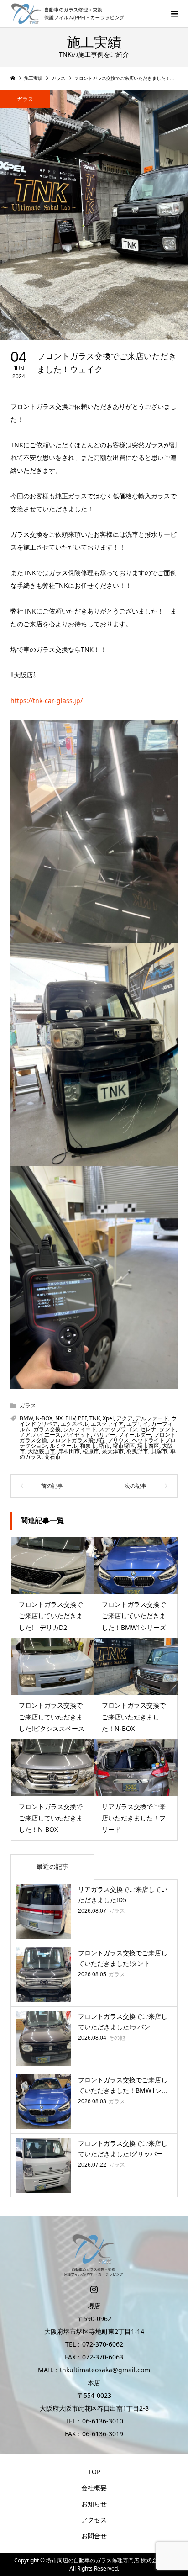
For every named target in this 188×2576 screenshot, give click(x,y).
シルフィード (80, 1429)
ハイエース (47, 1435)
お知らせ (94, 2504)
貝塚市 (159, 1451)
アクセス (94, 2520)
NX (59, 1418)
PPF (82, 1418)
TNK (95, 1418)
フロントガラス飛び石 (77, 1440)
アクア (125, 1418)
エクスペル (74, 1424)
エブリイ (137, 1424)
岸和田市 (69, 1451)
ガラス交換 (47, 1429)
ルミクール (63, 1446)
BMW (26, 1418)
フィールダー (135, 1435)
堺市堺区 (124, 1446)
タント (167, 1429)
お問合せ (94, 2536)
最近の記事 (52, 1866)
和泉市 (88, 1446)
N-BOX (44, 1418)
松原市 (91, 1451)
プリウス (118, 1440)
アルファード (152, 1418)
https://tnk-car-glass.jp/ (47, 701)
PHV (70, 1418)
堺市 (104, 1446)
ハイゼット (77, 1435)
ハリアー (104, 1435)
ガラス (25, 99)
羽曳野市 (137, 1451)
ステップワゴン (118, 1429)
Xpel (108, 1418)
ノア (25, 1435)
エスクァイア (107, 1424)
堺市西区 (148, 1446)
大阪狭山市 (42, 1451)
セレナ (148, 1429)
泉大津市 (113, 1451)
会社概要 (94, 2488)
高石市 (52, 1457)
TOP (94, 2472)
